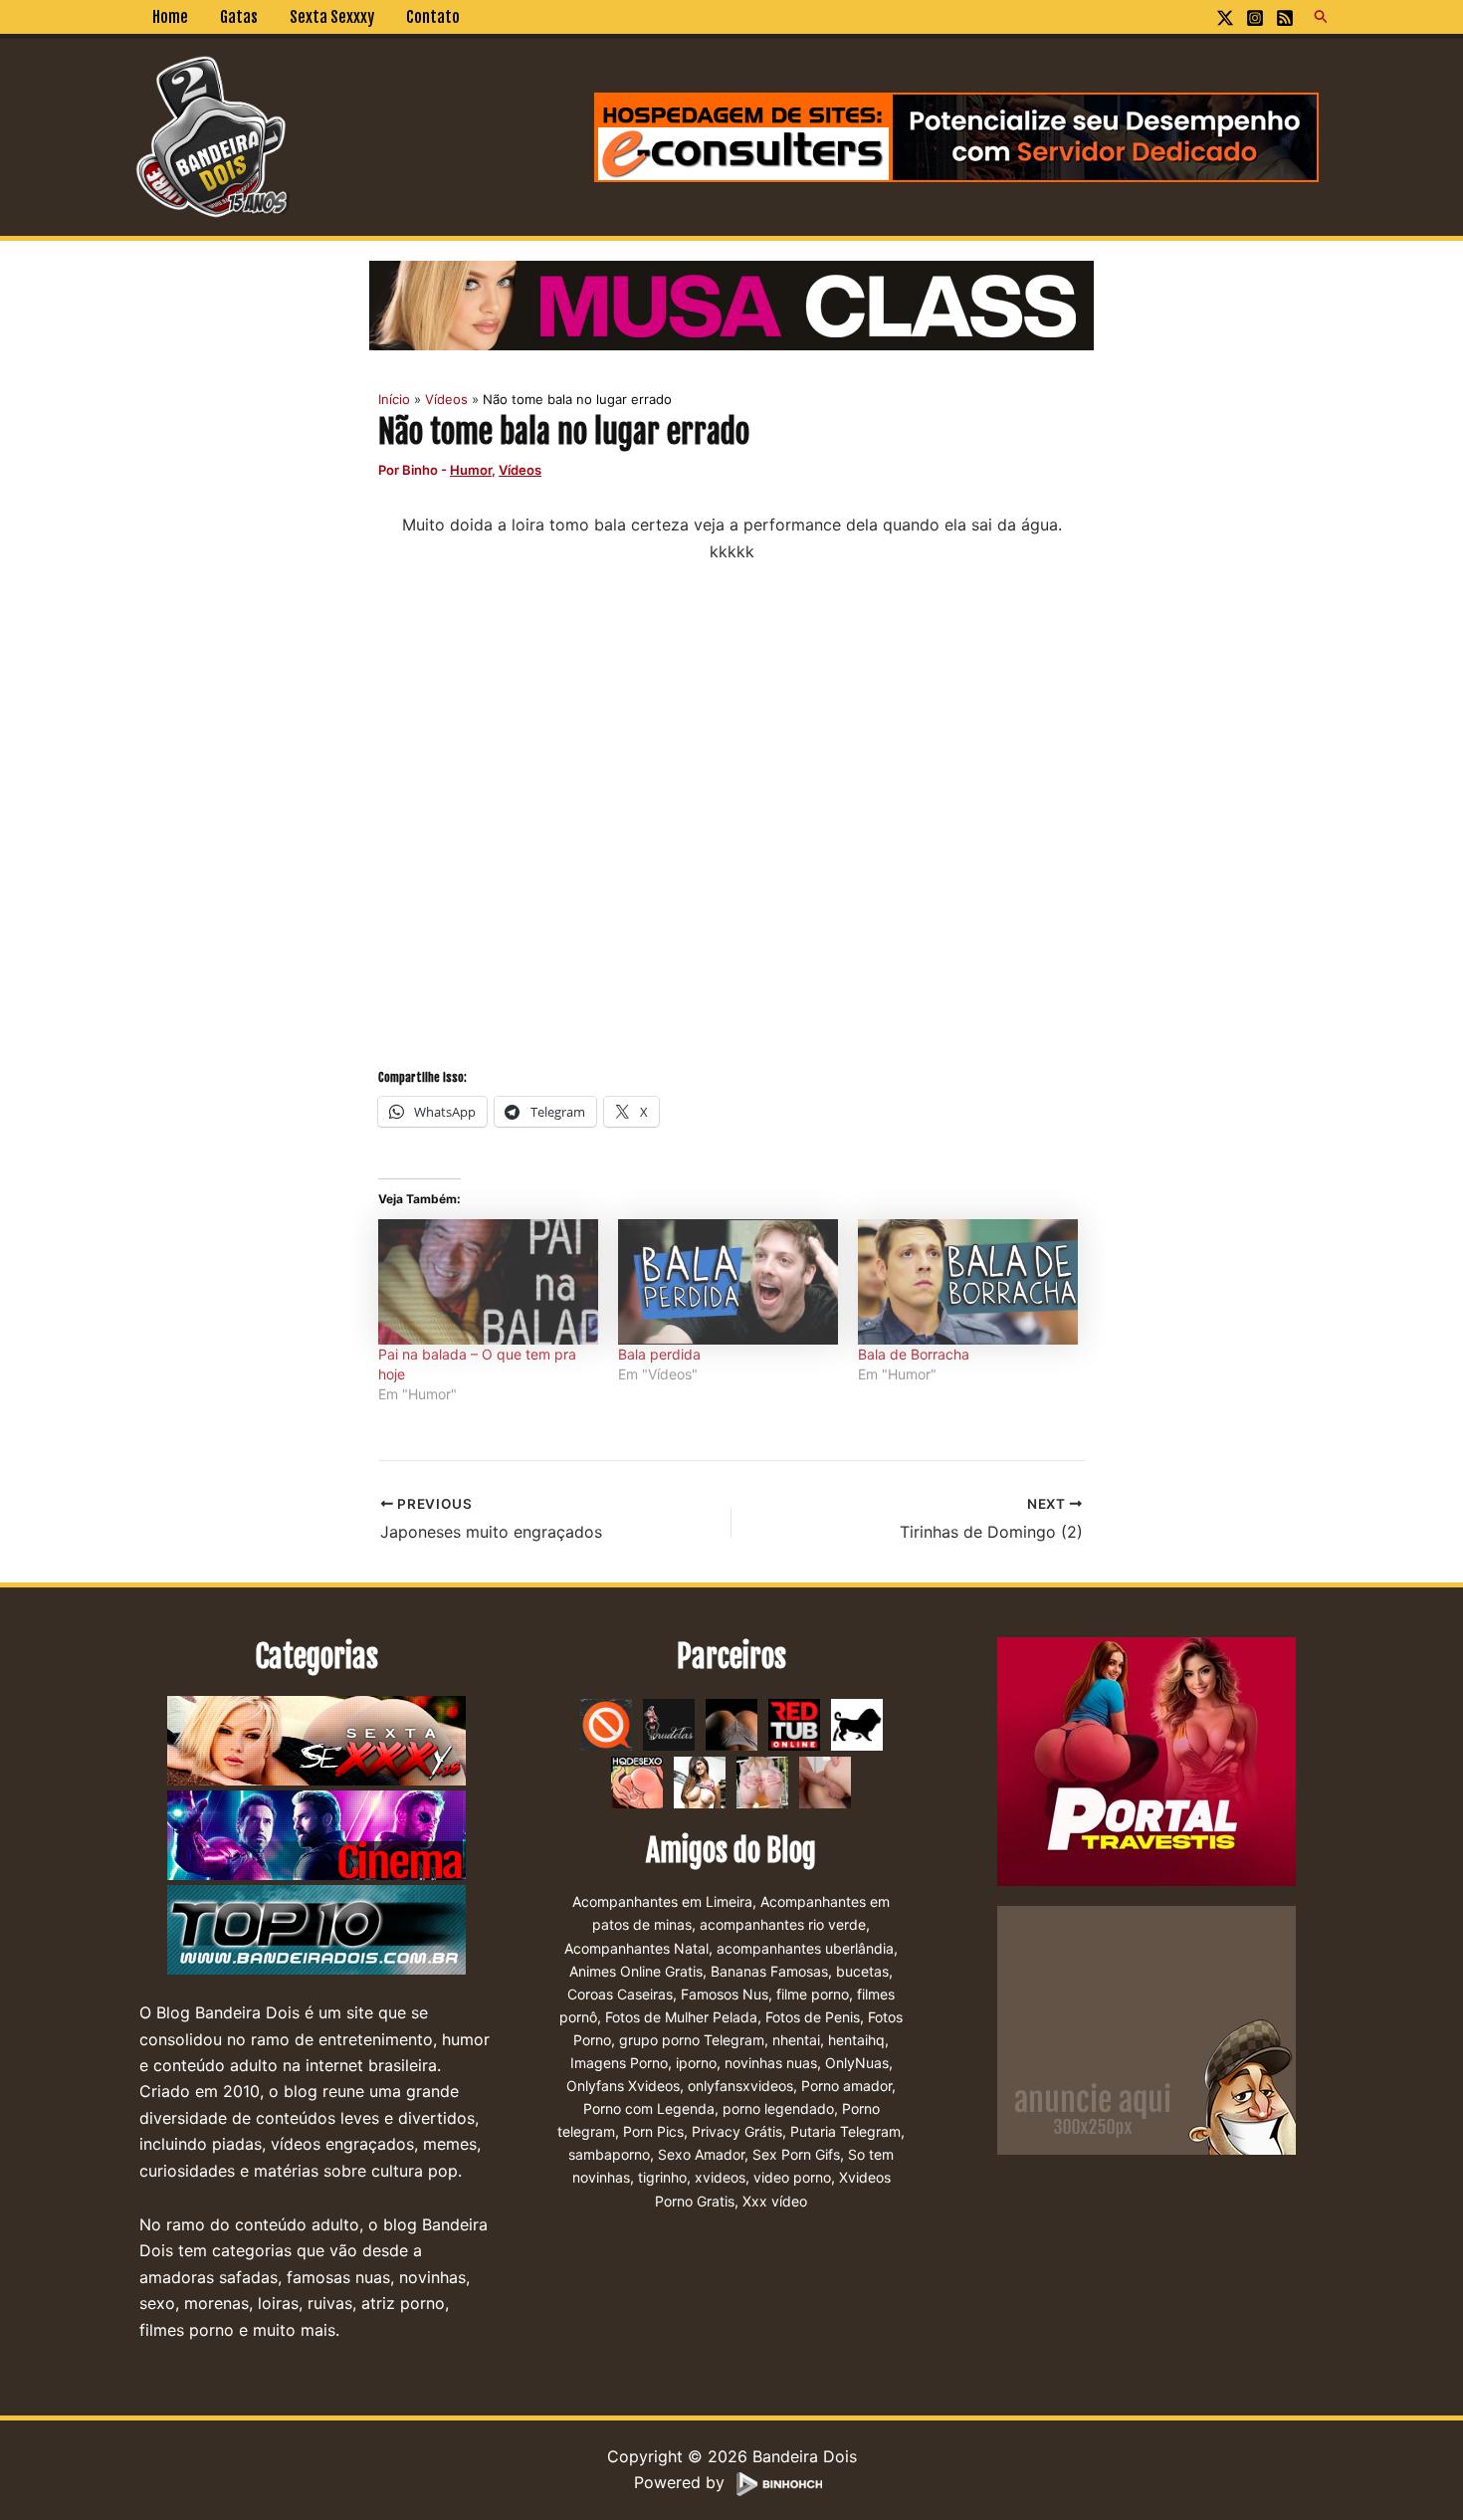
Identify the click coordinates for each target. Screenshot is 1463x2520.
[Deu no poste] (857, 1724)
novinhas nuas (771, 2063)
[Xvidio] (825, 1782)
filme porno (813, 1994)
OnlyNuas (857, 2063)
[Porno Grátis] (762, 1782)
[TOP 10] (316, 1931)
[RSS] (1285, 18)
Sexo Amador (701, 2154)
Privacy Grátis (737, 2131)
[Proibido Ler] (606, 1724)
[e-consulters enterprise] (956, 135)
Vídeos (520, 470)
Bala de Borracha (914, 1354)
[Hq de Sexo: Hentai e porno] (637, 1782)
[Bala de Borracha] (968, 1282)
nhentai (796, 2040)
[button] (1322, 17)
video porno (792, 2177)
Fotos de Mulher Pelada (681, 2017)
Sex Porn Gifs (796, 2154)
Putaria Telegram (845, 2131)
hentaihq (856, 2040)
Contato (433, 17)
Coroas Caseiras (620, 1994)
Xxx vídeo (775, 2201)
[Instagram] (1255, 18)
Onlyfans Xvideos (623, 2086)
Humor (471, 470)
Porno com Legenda (649, 2108)
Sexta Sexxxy (332, 17)
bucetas (862, 1971)
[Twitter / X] (1225, 18)
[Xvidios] (700, 1782)
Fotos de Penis (813, 2017)
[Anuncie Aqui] (1147, 2029)
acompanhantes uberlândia (805, 1948)
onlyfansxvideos (740, 2086)
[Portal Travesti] (1147, 1761)
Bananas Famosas (769, 1971)
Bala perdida (659, 1354)
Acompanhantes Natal (636, 1948)
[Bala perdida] (728, 1282)
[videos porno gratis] (731, 1724)
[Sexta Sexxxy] (316, 1742)
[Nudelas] (669, 1724)
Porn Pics (653, 2131)
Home (170, 17)
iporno (696, 2063)
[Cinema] (316, 1836)
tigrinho (662, 2177)
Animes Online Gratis (636, 1971)
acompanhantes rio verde (783, 1924)
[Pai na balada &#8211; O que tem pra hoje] (488, 1282)
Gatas (239, 17)
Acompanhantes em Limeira (662, 1901)
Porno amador (846, 2086)
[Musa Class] (731, 304)
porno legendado (778, 2108)
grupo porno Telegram (692, 2040)
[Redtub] (794, 1724)
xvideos (720, 2177)
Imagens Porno (619, 2063)
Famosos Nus (725, 1994)
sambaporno (609, 2154)
